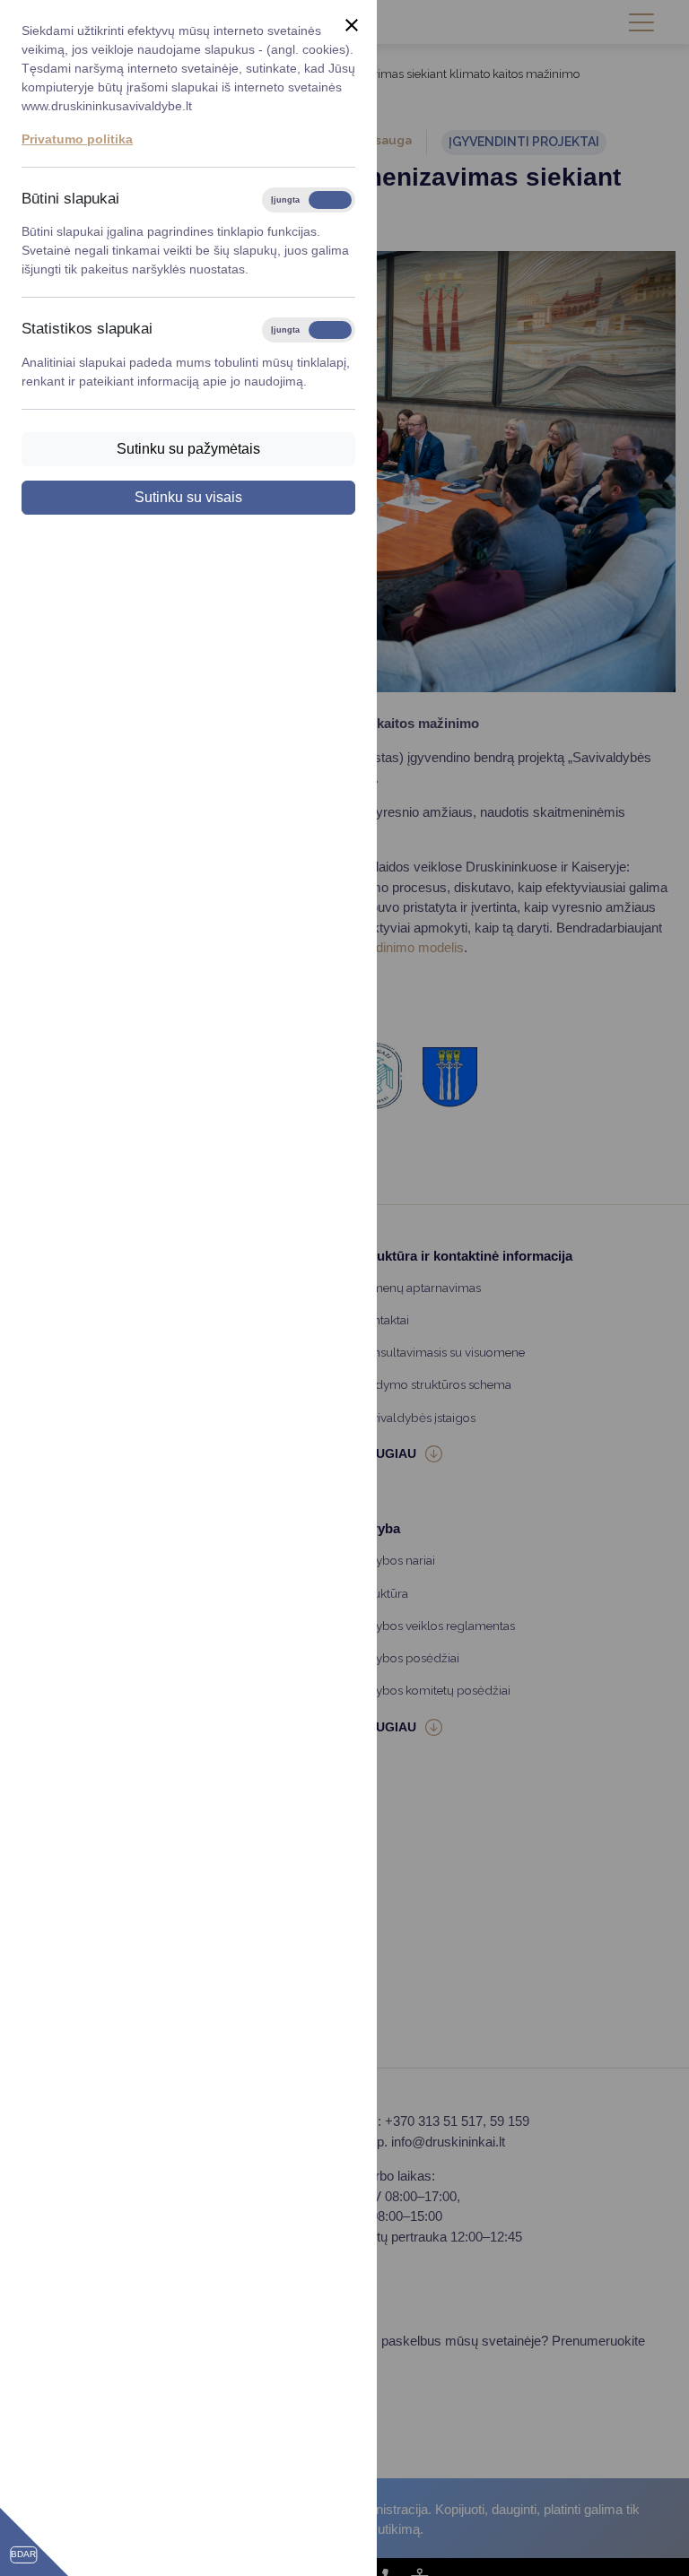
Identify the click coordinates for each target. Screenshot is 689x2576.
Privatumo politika (77, 139)
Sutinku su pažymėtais (188, 449)
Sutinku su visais (188, 497)
